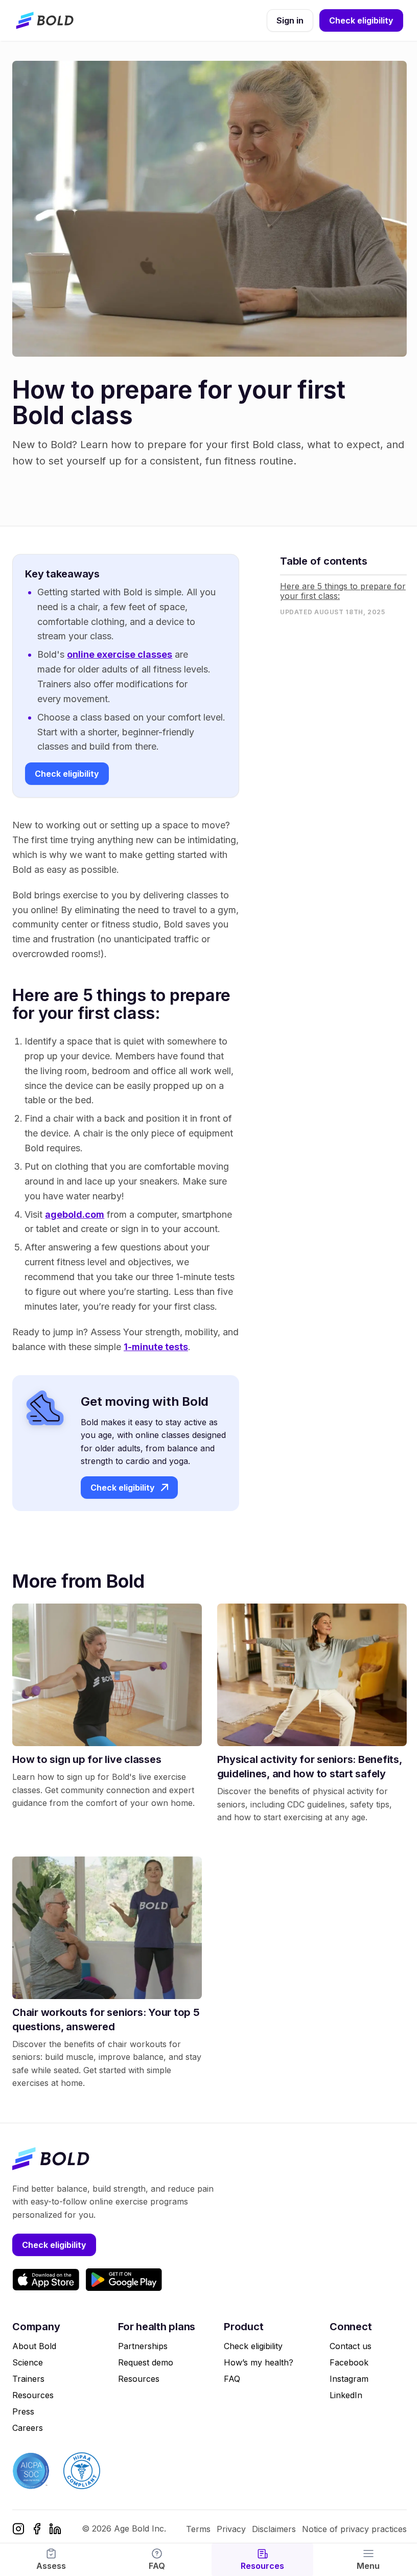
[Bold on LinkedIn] (55, 2529)
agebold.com (75, 1214)
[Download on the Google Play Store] (124, 2280)
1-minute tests (156, 1347)
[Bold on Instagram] (18, 2529)
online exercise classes (120, 654)
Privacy (231, 2529)
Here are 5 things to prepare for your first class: (343, 591)
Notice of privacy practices (354, 2529)
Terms (198, 2529)
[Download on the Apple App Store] (46, 2280)
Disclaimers (274, 2529)
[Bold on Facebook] (37, 2529)
